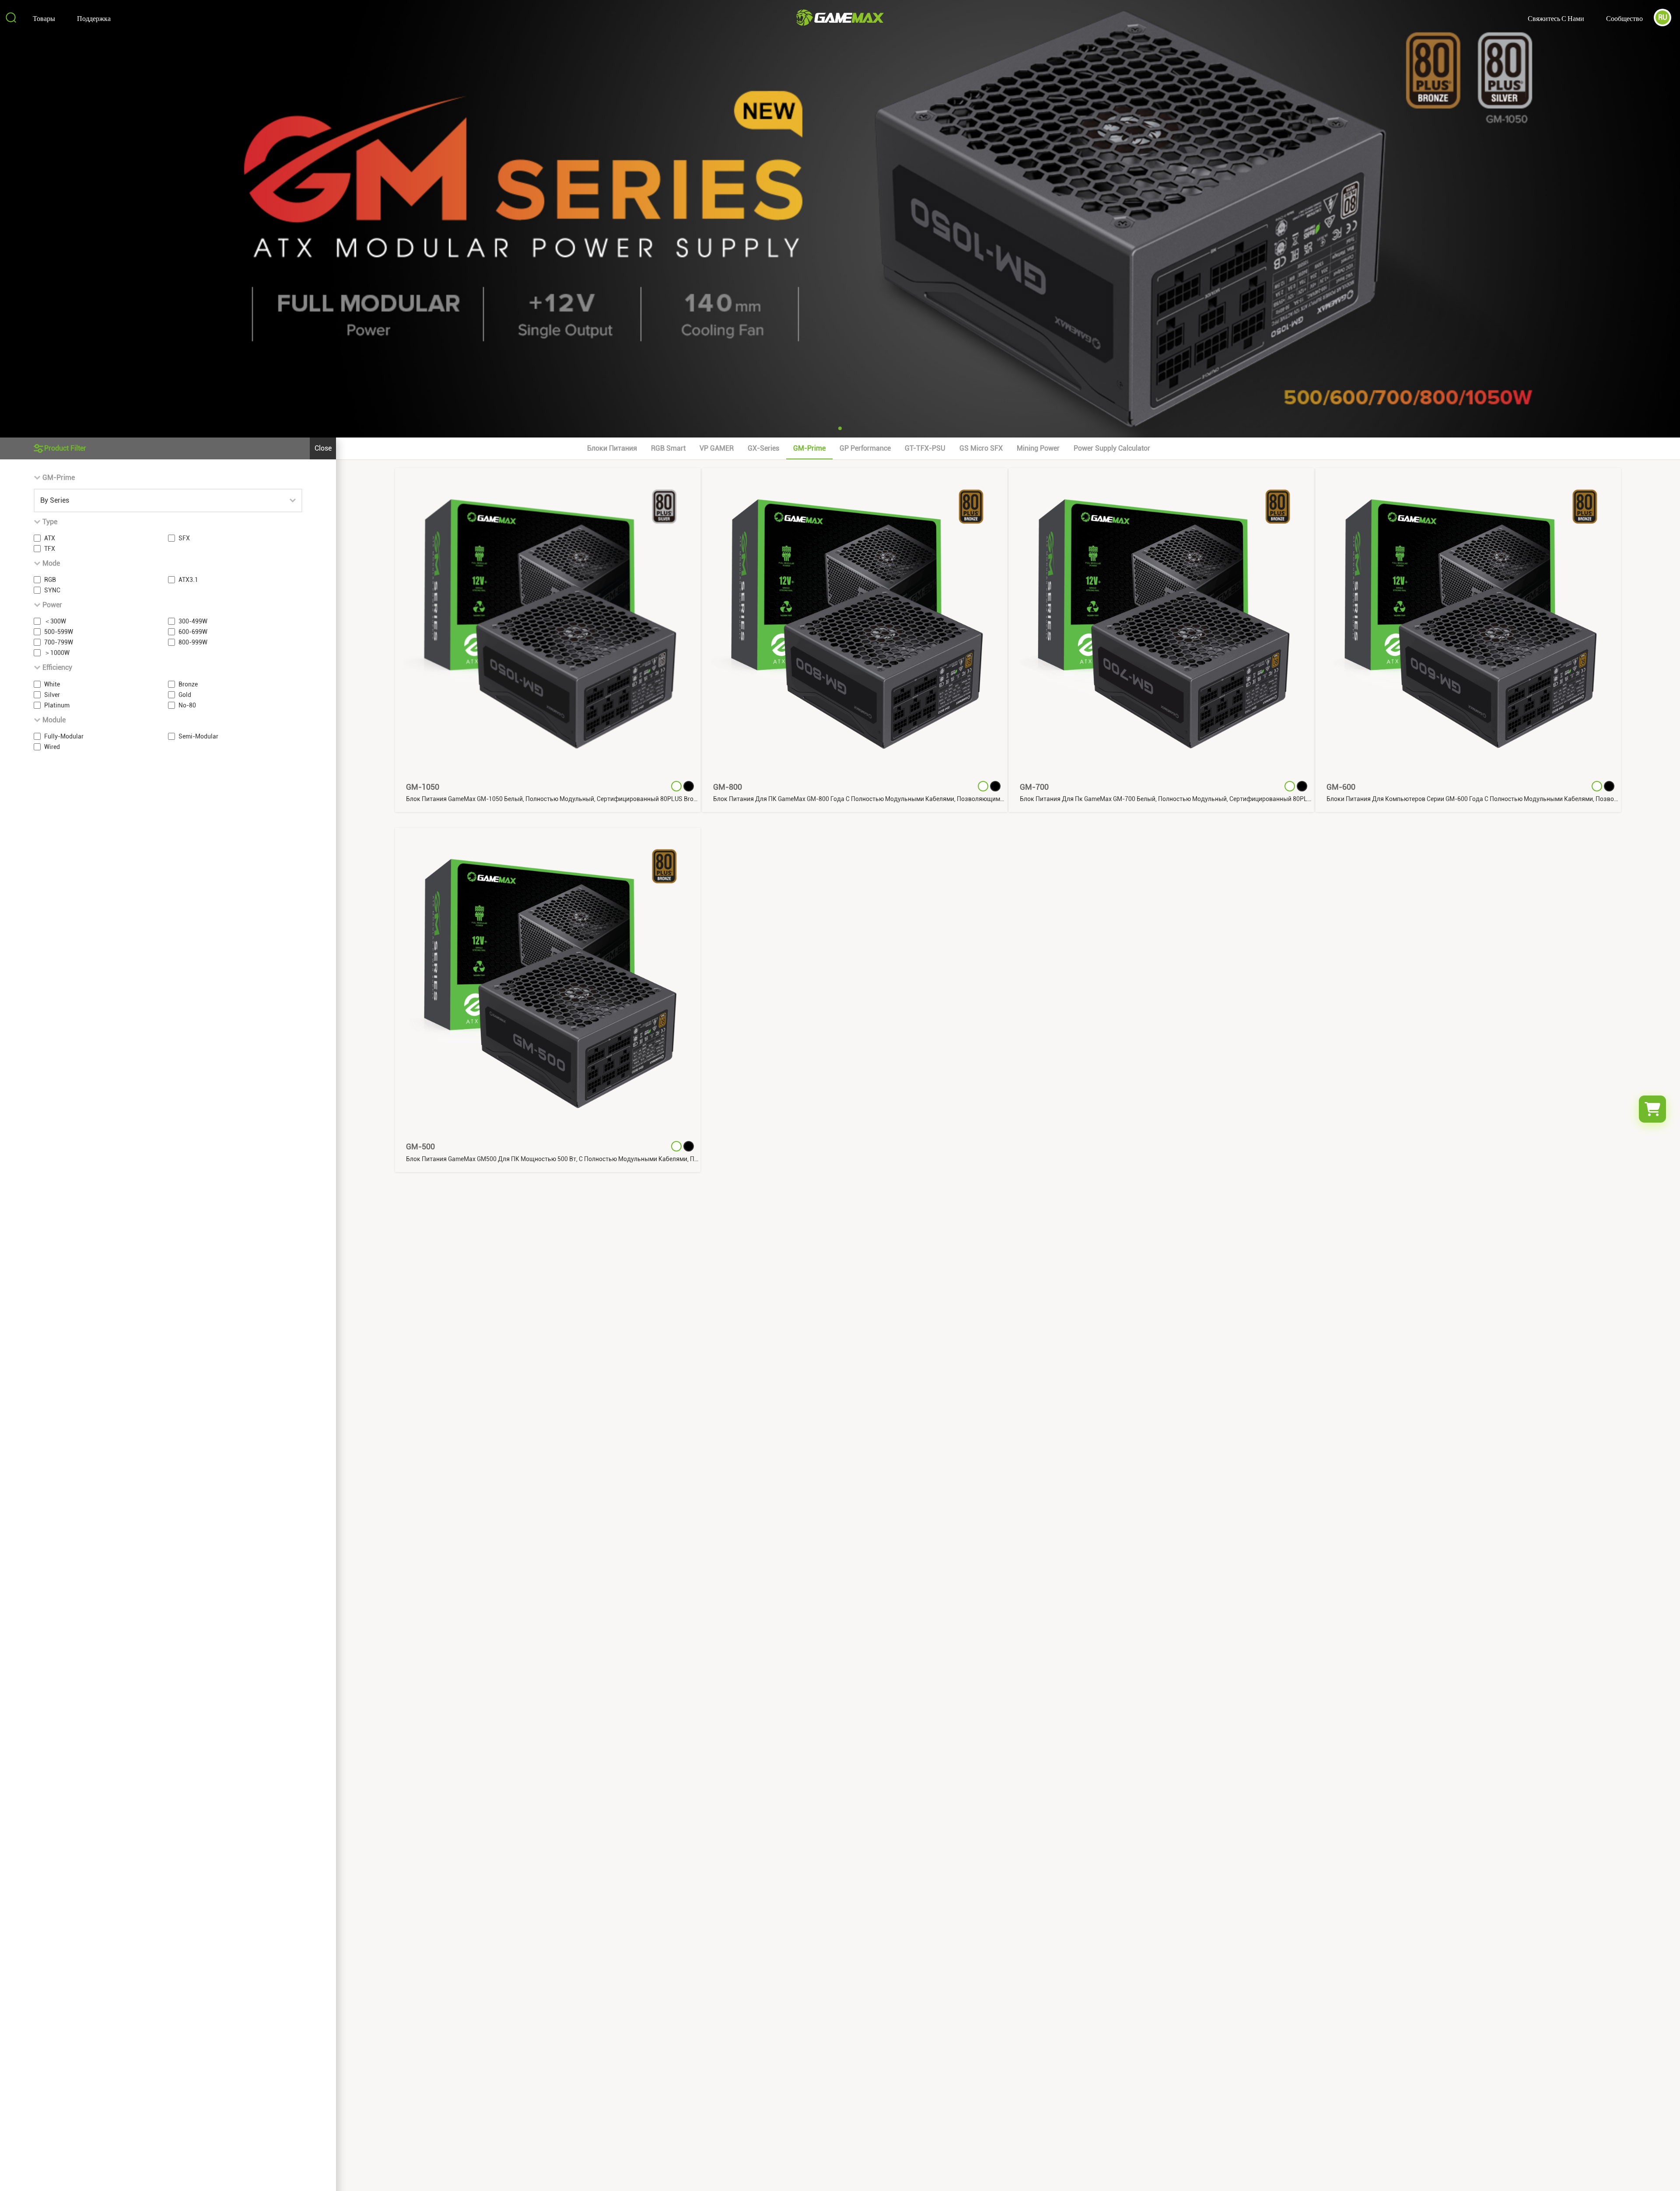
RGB (50, 580)
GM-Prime (809, 448)
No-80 (187, 705)
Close (323, 448)
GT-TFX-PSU (925, 448)
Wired (52, 747)
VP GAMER (717, 448)
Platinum (57, 705)
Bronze (188, 684)
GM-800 (728, 787)
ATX (50, 538)
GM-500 (420, 1146)
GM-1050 (423, 787)
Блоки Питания (612, 448)
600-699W (193, 632)
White (52, 684)
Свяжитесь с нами (1556, 18)
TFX (50, 549)
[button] (840, 428)
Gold (185, 695)
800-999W (193, 642)
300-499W (193, 621)
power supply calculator (1112, 448)
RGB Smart (668, 448)
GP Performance (865, 448)
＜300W (55, 621)
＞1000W (57, 653)
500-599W (59, 632)
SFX (184, 538)
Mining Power (1038, 448)
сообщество (1624, 18)
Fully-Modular (64, 736)
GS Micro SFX (981, 448)
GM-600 (1341, 787)
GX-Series (763, 448)
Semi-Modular (198, 736)
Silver (52, 695)
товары (44, 18)
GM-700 (1034, 787)
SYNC (52, 590)
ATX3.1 (188, 580)
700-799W (59, 642)
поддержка (94, 18)
